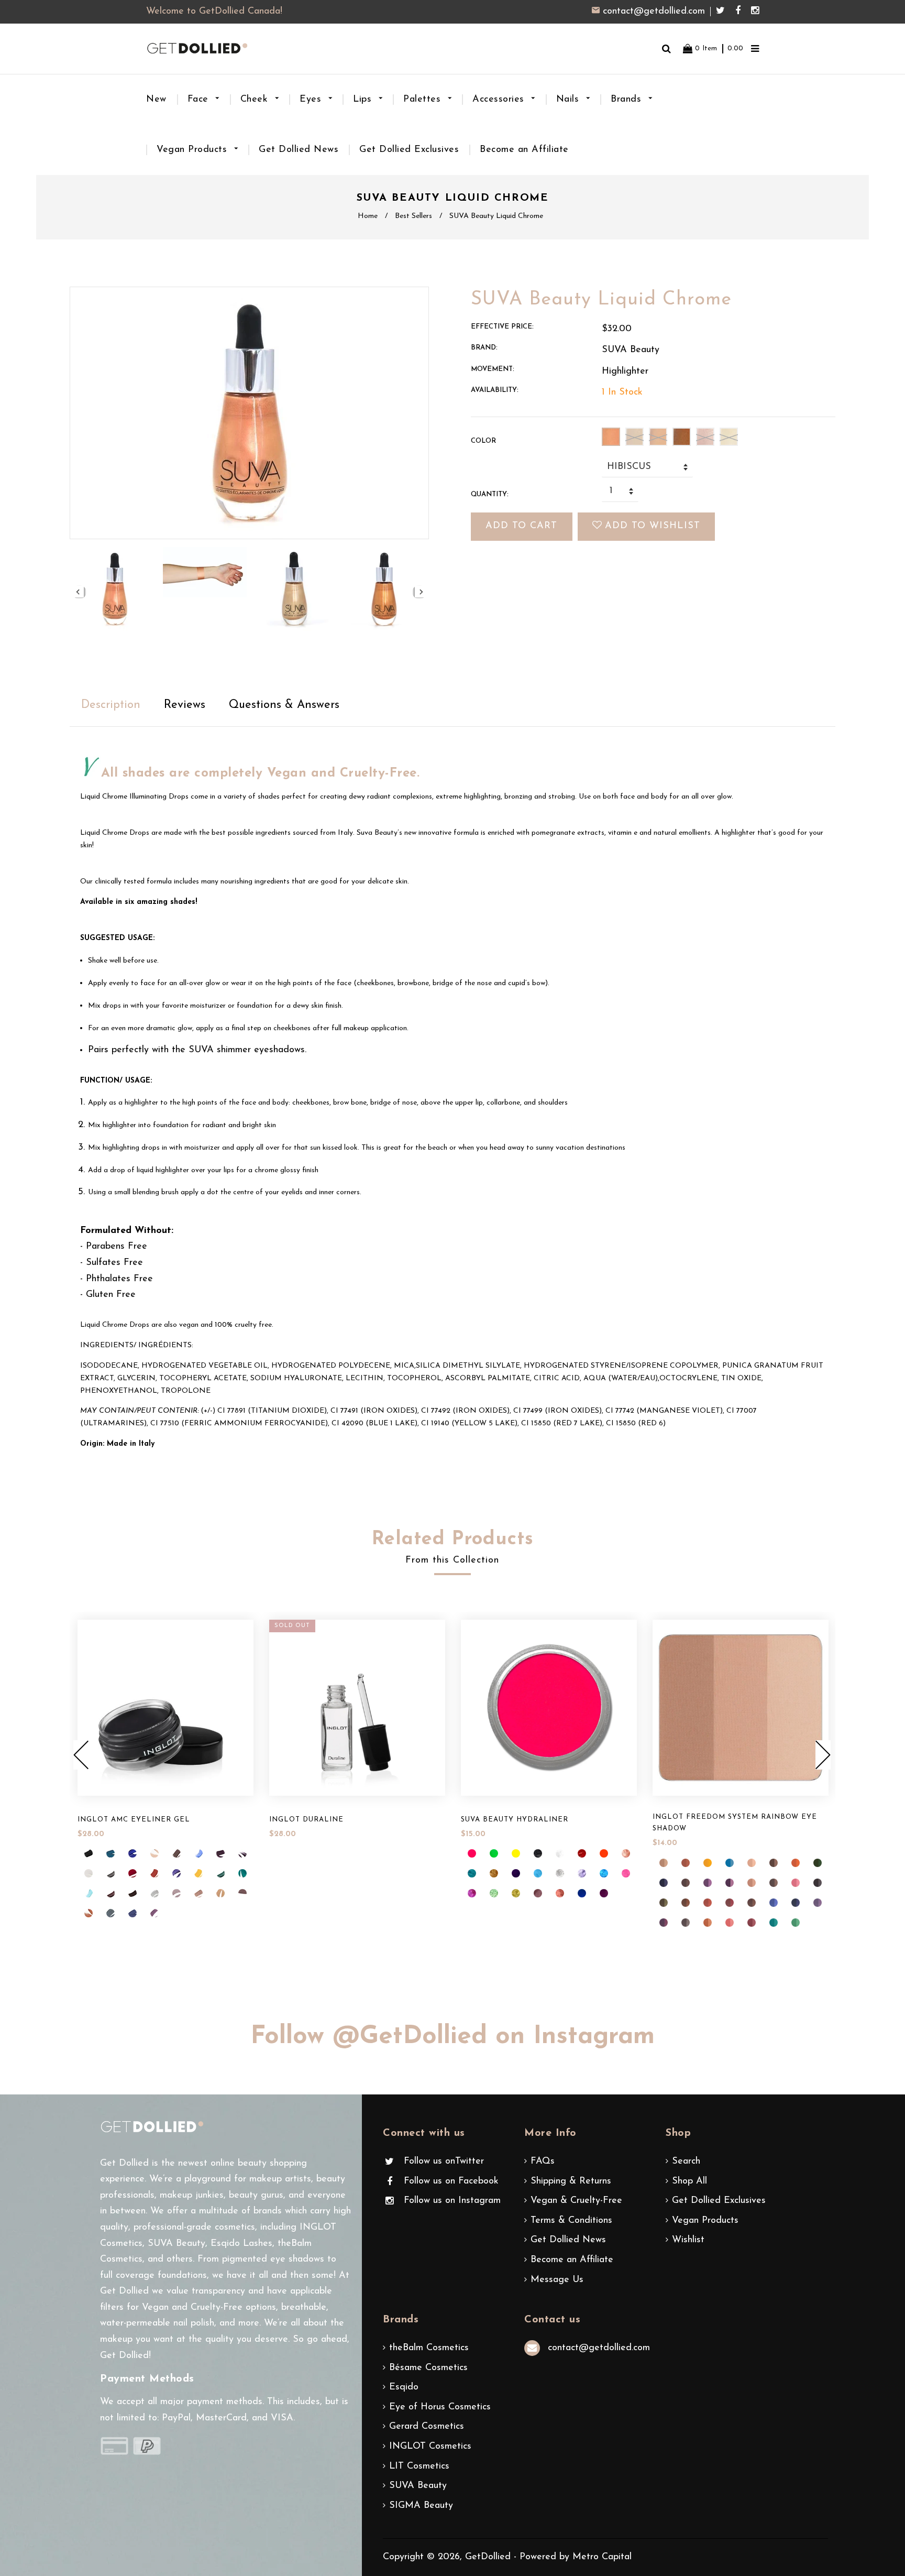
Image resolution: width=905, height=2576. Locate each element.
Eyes (312, 100)
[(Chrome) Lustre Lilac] (582, 1873)
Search (686, 2162)
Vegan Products (194, 150)
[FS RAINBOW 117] (774, 1883)
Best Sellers (413, 216)
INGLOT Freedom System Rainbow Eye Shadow (735, 1823)
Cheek (256, 100)
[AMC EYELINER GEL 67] (133, 1853)
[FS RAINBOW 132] (730, 1923)
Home (368, 216)
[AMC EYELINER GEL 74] (220, 1853)
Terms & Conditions (571, 2221)
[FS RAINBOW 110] (664, 1883)
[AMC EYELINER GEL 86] (220, 1873)
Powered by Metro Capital (576, 2557)
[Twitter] (723, 12)
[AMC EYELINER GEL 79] (133, 1873)
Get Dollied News (299, 150)
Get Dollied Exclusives (409, 150)
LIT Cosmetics (419, 2466)
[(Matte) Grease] (538, 1853)
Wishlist (688, 2240)
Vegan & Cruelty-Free (576, 2201)
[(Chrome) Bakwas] (560, 1893)
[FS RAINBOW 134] (774, 1923)
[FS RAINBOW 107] (774, 1863)
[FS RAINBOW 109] (818, 1863)
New (156, 100)
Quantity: (490, 494)
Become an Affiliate (524, 150)
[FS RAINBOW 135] (796, 1923)
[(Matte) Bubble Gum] (626, 1873)
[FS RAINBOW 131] (708, 1923)
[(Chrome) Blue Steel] (604, 1873)
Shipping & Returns (571, 2181)
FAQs (543, 2162)
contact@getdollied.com (654, 12)
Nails (569, 100)
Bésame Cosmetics (428, 2368)
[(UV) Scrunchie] (472, 1853)
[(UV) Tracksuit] (582, 1893)
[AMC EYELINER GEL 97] (89, 1913)
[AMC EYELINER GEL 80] (154, 1873)
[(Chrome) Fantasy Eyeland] (494, 1893)
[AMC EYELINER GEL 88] (89, 1893)
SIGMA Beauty (421, 2506)
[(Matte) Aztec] (516, 1873)
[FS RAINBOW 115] (730, 1883)
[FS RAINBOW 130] (686, 1923)
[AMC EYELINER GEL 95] (220, 1893)
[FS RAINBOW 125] (752, 1903)
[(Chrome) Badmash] (538, 1893)
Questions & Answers (284, 705)
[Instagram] (755, 12)
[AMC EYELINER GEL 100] (154, 1913)
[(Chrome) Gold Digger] (494, 1873)
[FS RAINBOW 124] (730, 1903)
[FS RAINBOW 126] (774, 1903)
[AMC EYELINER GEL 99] (133, 1913)
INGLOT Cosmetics (430, 2447)
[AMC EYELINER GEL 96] (242, 1893)
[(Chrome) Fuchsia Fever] (472, 1893)
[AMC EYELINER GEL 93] (176, 1893)
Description (111, 705)
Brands (628, 100)
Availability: (495, 390)
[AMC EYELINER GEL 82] (176, 1873)
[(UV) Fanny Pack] (494, 1853)
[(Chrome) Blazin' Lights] (516, 1893)
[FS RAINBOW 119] (796, 1883)
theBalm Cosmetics (429, 2348)
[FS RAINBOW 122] (686, 1903)
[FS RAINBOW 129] (664, 1923)
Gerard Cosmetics (427, 2427)
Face (200, 100)
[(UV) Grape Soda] (604, 1893)
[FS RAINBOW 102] (686, 1863)
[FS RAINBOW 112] (686, 1883)
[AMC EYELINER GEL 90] (133, 1893)
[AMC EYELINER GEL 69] (176, 1853)
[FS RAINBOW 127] (796, 1903)
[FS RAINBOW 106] (752, 1863)
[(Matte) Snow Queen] (538, 1873)
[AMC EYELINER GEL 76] (89, 1873)
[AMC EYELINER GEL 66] (111, 1853)
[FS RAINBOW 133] (752, 1923)
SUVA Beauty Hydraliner (515, 1820)
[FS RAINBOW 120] (818, 1883)
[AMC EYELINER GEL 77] (89, 1853)
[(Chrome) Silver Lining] (560, 1873)
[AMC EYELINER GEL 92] (154, 1893)
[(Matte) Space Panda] (560, 1853)
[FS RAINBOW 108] (796, 1863)
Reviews (185, 705)
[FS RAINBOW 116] (752, 1883)
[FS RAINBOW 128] (818, 1903)
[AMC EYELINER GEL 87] (242, 1873)
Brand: (484, 348)
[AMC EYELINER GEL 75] (242, 1853)
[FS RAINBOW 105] (730, 1863)
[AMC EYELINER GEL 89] (111, 1893)
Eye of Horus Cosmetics (440, 2407)
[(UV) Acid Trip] (604, 1853)
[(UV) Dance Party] (516, 1853)
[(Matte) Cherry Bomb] (582, 1853)
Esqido (404, 2387)
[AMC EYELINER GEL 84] (198, 1873)
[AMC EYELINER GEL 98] (111, 1913)
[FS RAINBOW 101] (664, 1863)
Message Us (557, 2280)
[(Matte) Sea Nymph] (472, 1873)
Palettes (424, 100)
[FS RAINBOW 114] (708, 1883)
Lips (364, 100)
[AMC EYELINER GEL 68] (154, 1853)
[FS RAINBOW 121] (664, 1903)
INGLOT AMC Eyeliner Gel (134, 1820)
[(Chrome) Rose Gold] (626, 1853)
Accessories (500, 100)
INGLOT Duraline (306, 1820)
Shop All (689, 2181)
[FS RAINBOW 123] (708, 1903)
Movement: (493, 369)
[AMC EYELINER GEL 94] (198, 1893)
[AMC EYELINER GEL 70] (198, 1853)
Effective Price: (502, 327)
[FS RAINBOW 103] (708, 1863)
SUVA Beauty (418, 2486)
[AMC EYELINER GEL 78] (111, 1873)
